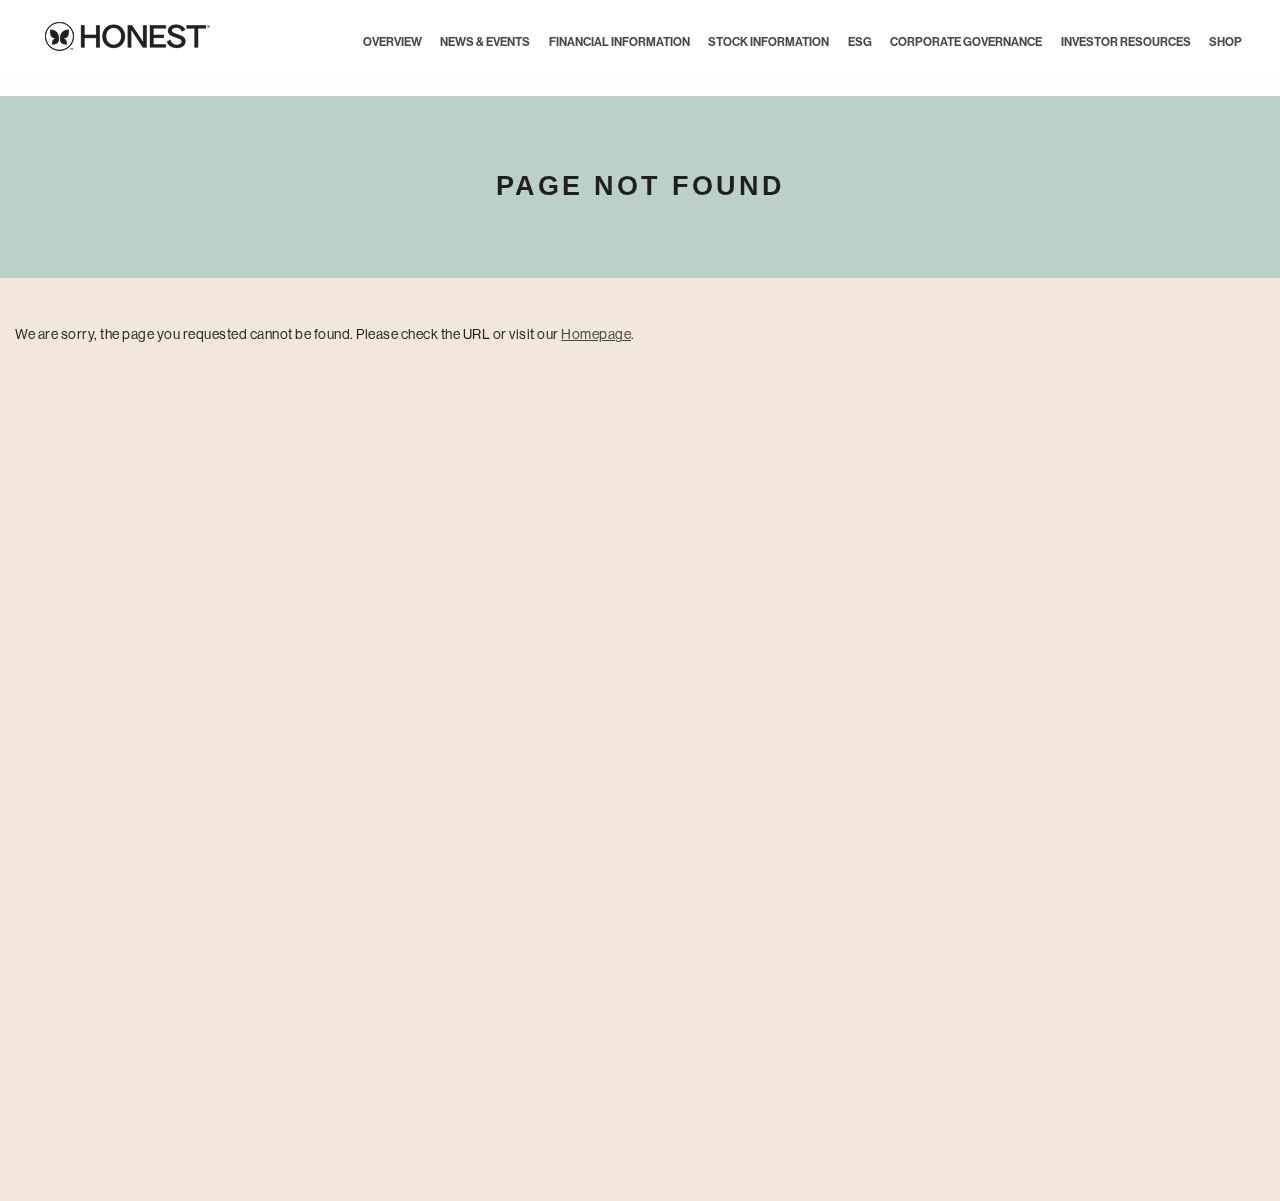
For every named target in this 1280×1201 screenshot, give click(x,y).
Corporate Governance (966, 42)
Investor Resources (1126, 42)
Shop (1225, 42)
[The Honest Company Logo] (115, 33)
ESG (860, 42)
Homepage (596, 334)
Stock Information (768, 42)
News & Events (485, 42)
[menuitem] (392, 42)
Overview (392, 42)
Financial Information (619, 42)
